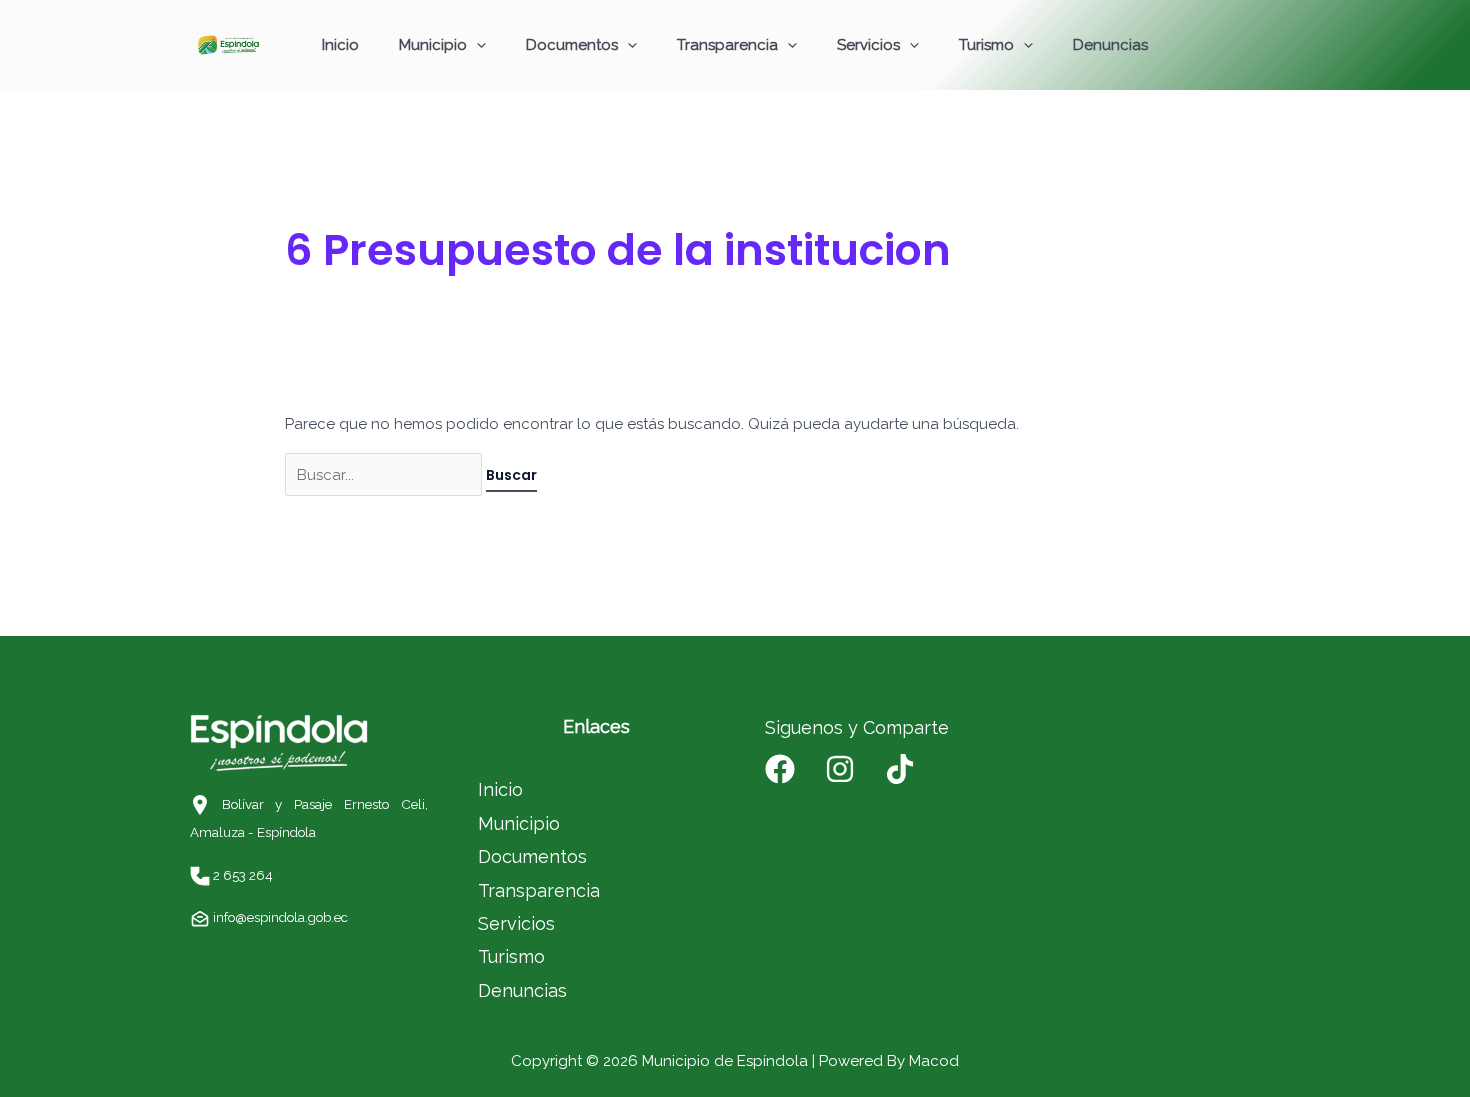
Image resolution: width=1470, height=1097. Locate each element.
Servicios (868, 45)
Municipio (433, 45)
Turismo (986, 45)
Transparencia (727, 45)
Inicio (340, 45)
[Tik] (900, 769)
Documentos (572, 45)
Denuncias (1110, 45)
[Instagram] (840, 769)
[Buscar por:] (385, 475)
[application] (476, 45)
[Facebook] (780, 769)
